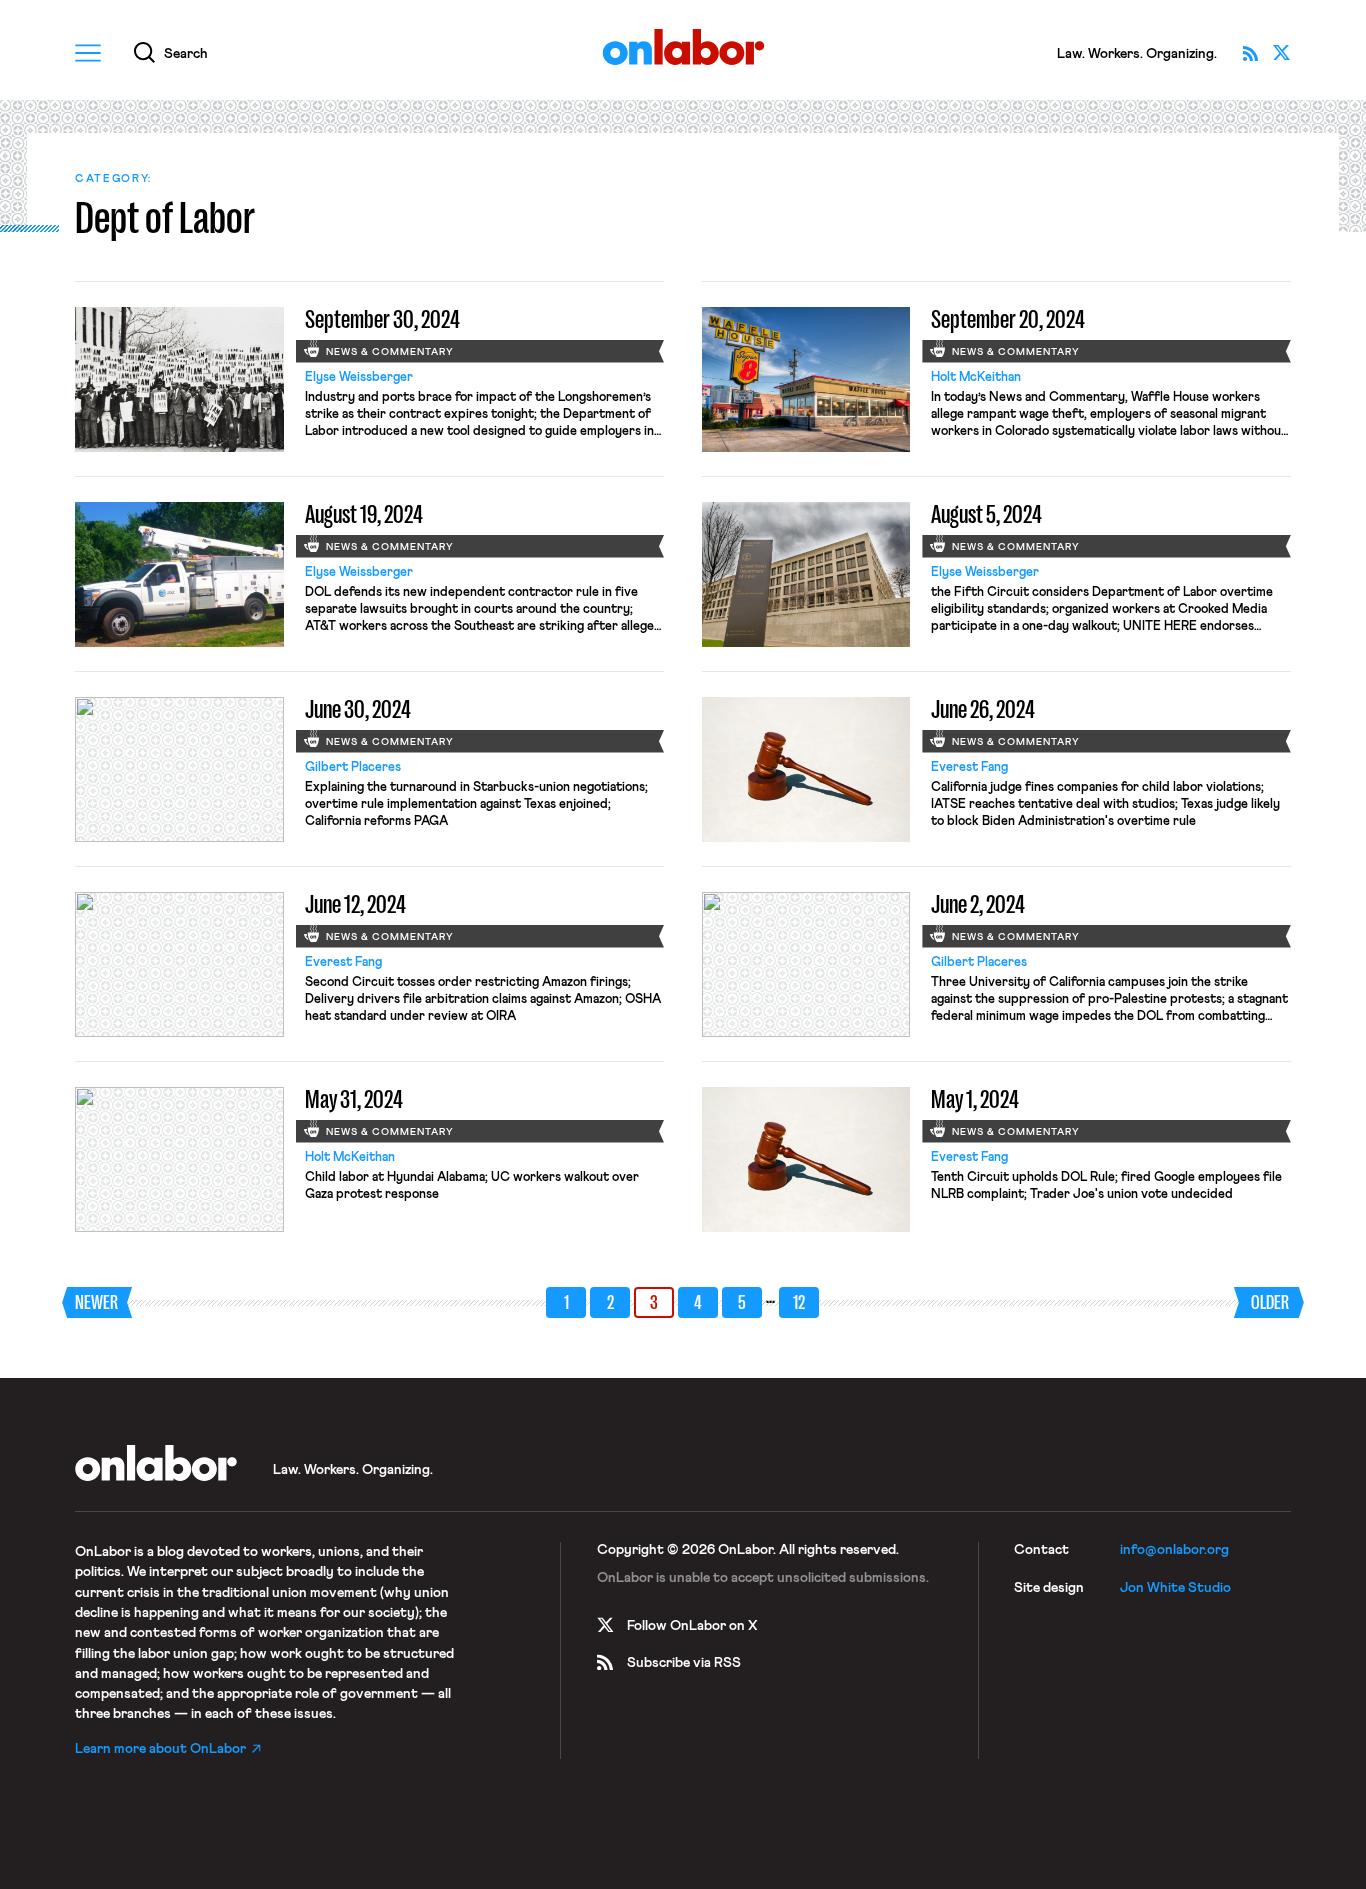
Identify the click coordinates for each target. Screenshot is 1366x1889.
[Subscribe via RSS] (1250, 53)
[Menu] (88, 53)
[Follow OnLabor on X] (1282, 53)
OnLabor (683, 47)
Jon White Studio (1175, 1588)
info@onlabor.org (1174, 1550)
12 (799, 1302)
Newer (96, 1302)
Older (1270, 1302)
